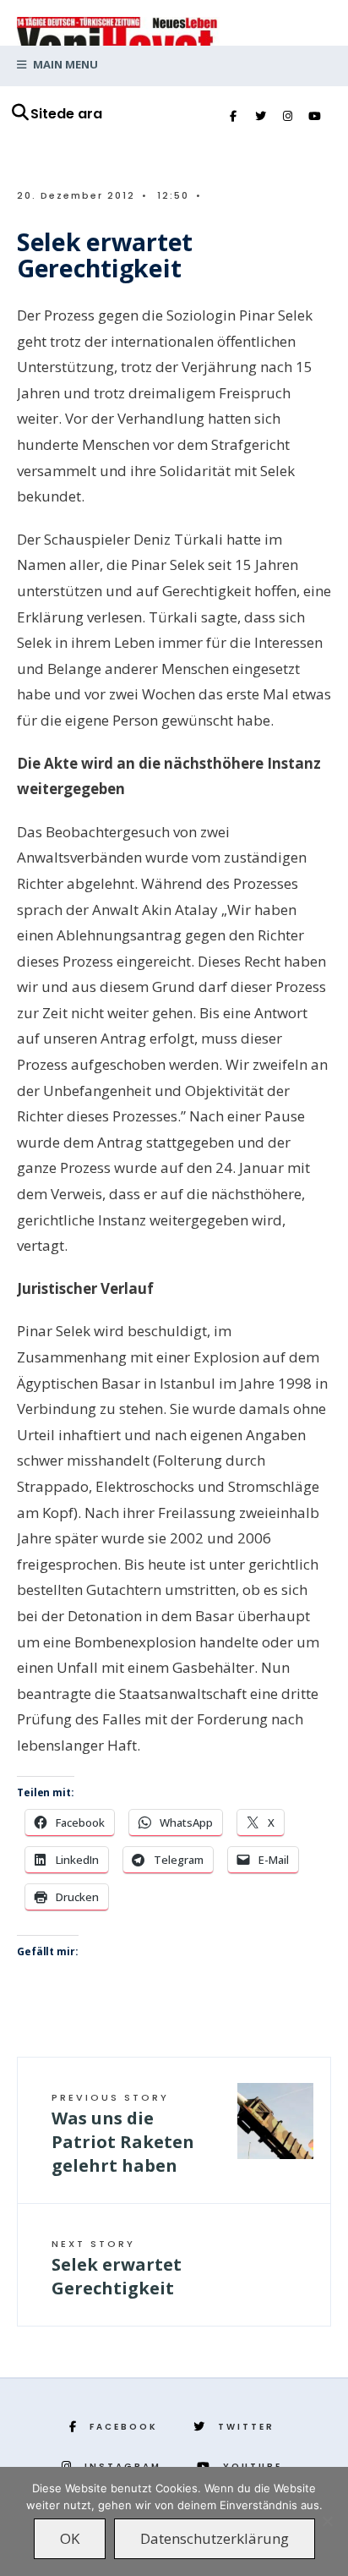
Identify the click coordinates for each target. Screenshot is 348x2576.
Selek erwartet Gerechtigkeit (117, 2268)
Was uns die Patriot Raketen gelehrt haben (123, 2134)
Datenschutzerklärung (215, 2538)
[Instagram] (287, 117)
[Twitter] (260, 117)
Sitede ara (66, 114)
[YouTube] (314, 117)
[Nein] (327, 2521)
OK (70, 2538)
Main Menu (64, 64)
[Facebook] (233, 117)
